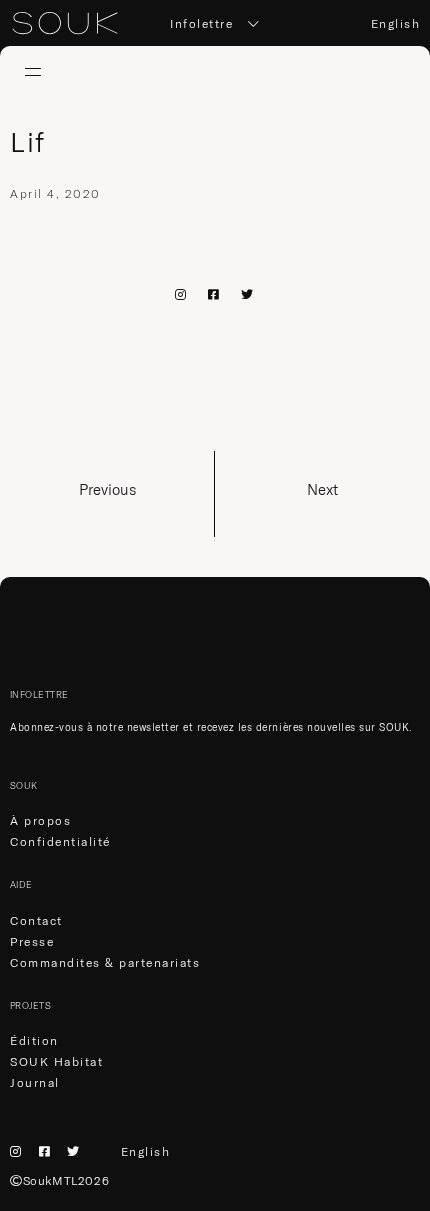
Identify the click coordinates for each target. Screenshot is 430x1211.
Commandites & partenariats (105, 962)
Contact (36, 920)
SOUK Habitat (56, 1061)
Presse (32, 941)
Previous (107, 489)
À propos (40, 820)
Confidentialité (60, 841)
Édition (34, 1040)
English (396, 23)
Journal (35, 1082)
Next (322, 489)
